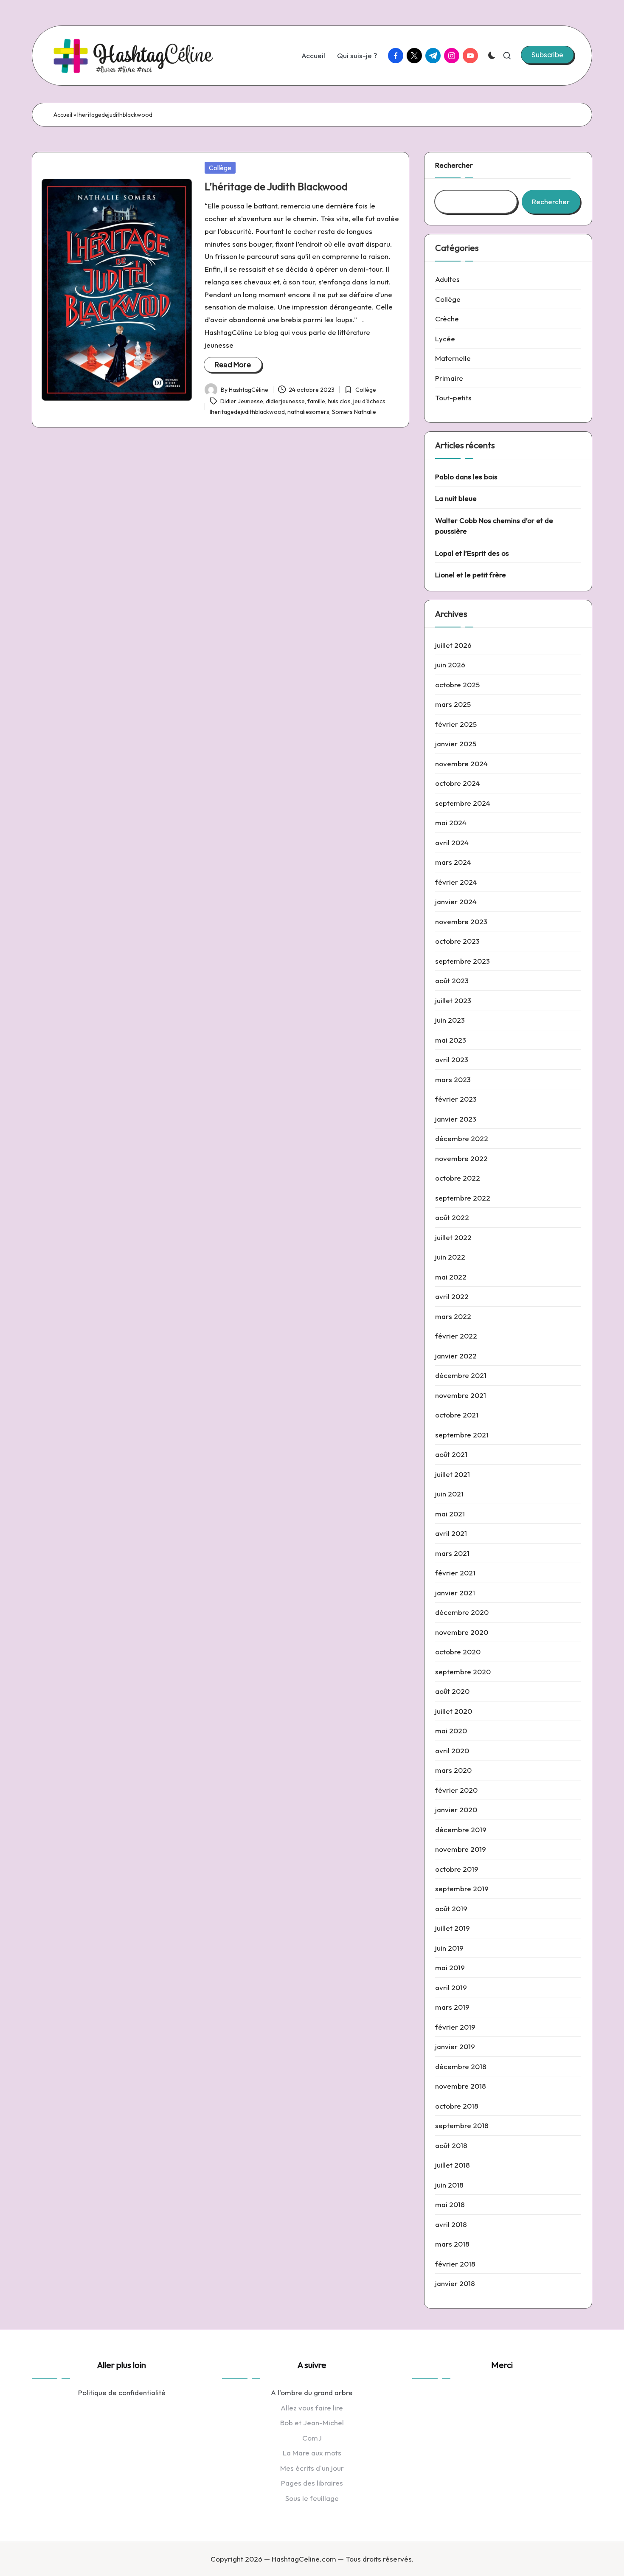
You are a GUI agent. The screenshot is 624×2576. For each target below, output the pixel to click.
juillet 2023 (453, 1000)
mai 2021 (450, 1514)
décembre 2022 (462, 1138)
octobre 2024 (458, 783)
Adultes (447, 279)
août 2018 (451, 2145)
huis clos (339, 401)
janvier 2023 (456, 1119)
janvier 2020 (456, 1810)
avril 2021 (451, 1533)
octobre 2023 (457, 941)
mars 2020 (453, 1770)
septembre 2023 (462, 961)
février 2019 (455, 2027)
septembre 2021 (462, 1435)
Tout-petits (453, 398)
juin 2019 (449, 1948)
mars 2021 (452, 1553)
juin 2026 (450, 665)
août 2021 (451, 1454)
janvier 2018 (455, 2283)
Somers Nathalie (354, 412)
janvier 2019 (455, 2046)
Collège (220, 168)
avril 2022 (452, 1296)
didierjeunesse (285, 401)
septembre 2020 (463, 1672)
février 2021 (455, 1573)
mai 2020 (451, 1731)
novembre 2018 (461, 2086)
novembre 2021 (461, 1395)
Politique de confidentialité (122, 2392)
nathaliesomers (308, 412)
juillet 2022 (453, 1237)
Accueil (63, 115)
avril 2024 (452, 842)
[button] (547, 55)
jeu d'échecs (369, 401)
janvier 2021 (455, 1593)
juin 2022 (450, 1257)
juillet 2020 (454, 1711)
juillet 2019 (453, 1928)
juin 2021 (449, 1494)
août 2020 (452, 1691)
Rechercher (454, 165)
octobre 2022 (458, 1178)
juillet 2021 (453, 1474)
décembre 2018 (461, 2066)
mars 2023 (453, 1079)
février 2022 (456, 1336)
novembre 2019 (461, 1849)
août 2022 (452, 1217)
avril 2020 (452, 1751)
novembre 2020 (462, 1632)
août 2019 (451, 1908)
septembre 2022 (463, 1198)
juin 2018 (449, 2185)
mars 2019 (452, 2007)
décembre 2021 (461, 1375)
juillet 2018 (453, 2165)
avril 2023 (452, 1059)
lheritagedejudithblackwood (247, 412)
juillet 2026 (453, 645)
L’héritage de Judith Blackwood (276, 186)
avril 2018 (451, 2224)
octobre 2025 (457, 685)
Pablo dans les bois (466, 477)
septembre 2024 (463, 803)
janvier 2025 (456, 744)
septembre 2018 (462, 2125)
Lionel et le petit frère (471, 575)
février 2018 (455, 2264)
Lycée (445, 339)
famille (316, 401)
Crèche (447, 319)
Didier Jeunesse (242, 401)
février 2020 (456, 1790)
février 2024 (456, 882)
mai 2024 (451, 823)
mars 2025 (453, 704)
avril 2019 (451, 1987)
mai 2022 (451, 1277)
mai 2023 (451, 1040)
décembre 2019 (461, 1829)
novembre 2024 (461, 764)
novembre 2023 (461, 921)
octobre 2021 (457, 1415)
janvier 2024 (456, 901)
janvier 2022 (456, 1356)
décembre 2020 (462, 1612)
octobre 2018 (457, 2106)
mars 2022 (453, 1316)
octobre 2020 (458, 1652)
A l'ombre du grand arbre (312, 2392)
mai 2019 (450, 1967)
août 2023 (452, 980)
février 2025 (456, 724)
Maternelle (453, 358)
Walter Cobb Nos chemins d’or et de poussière (494, 526)
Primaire (449, 378)
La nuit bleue (456, 498)
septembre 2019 (462, 1888)
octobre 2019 (457, 1869)
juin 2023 (450, 1020)
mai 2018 (450, 2204)
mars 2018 (452, 2244)
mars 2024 (453, 862)
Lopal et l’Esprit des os (472, 553)
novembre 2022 (461, 1158)
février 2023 (456, 1099)
